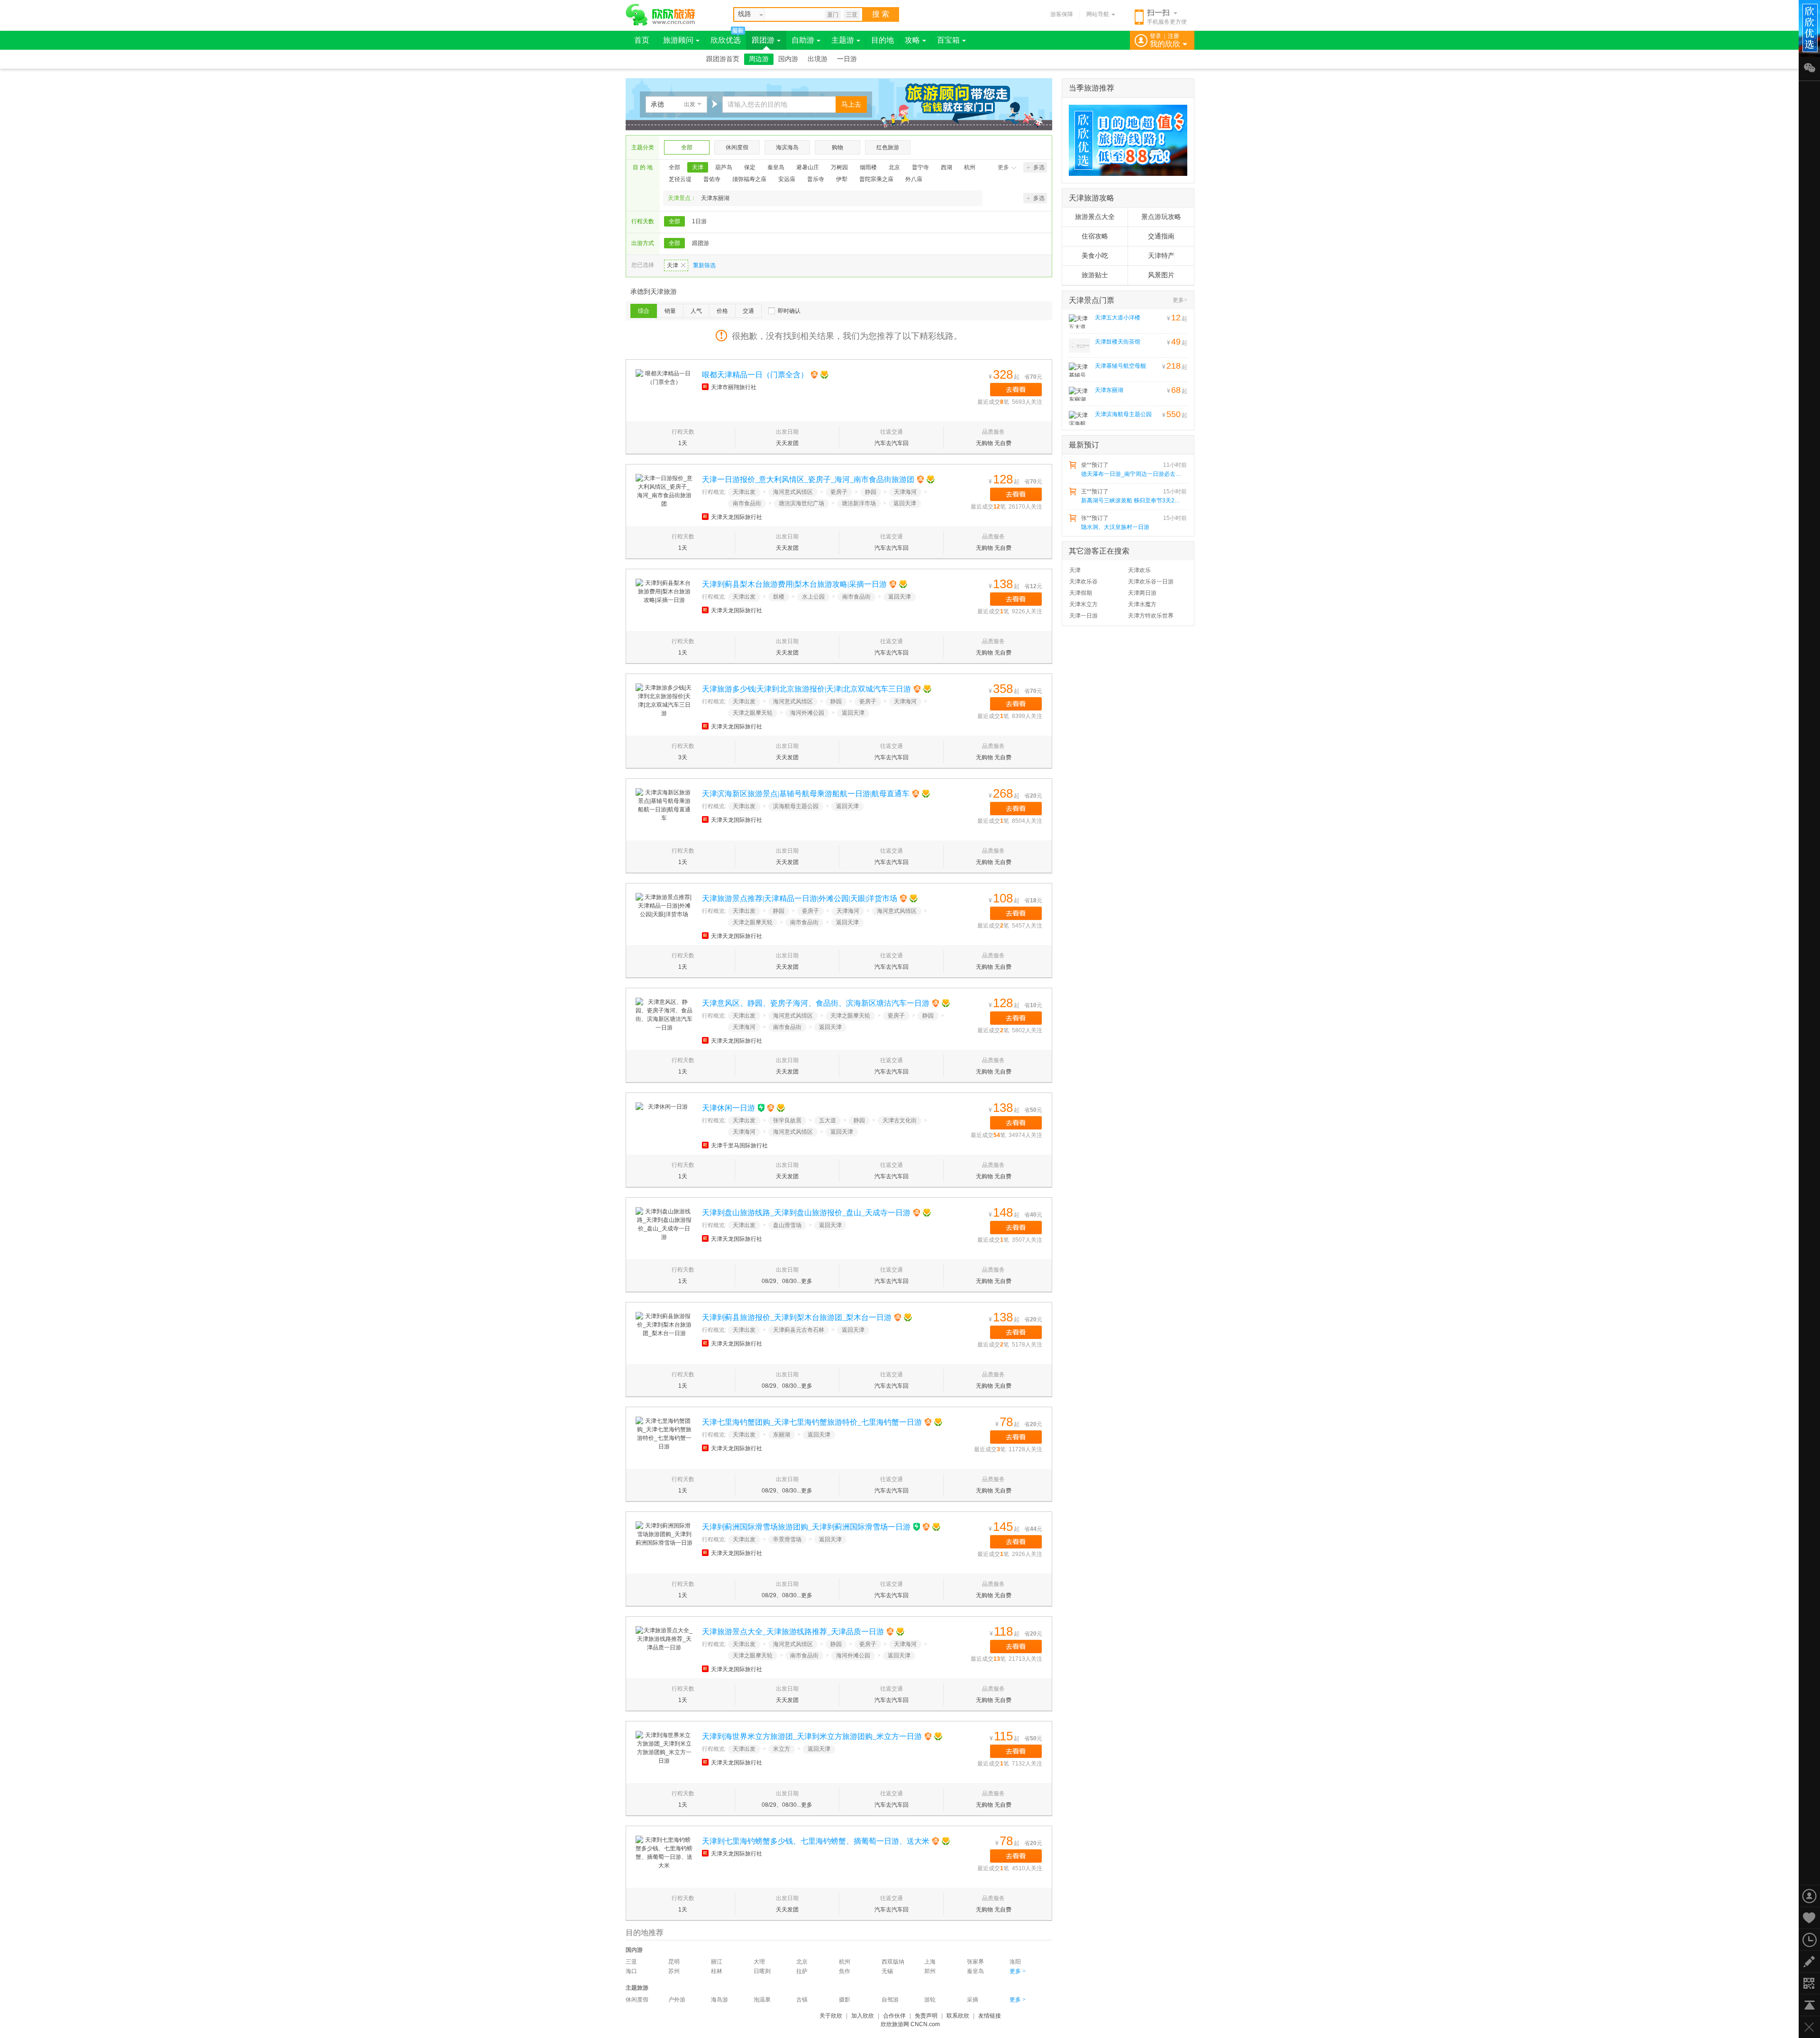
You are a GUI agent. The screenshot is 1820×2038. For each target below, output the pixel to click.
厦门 (833, 15)
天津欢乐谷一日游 (1151, 582)
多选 (1039, 167)
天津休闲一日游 (728, 1108)
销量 (670, 311)
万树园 (839, 167)
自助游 (803, 40)
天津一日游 (1083, 616)
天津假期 (1081, 593)
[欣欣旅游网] (660, 15)
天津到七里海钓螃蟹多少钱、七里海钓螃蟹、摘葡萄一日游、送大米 (816, 1841)
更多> (1180, 300)
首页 (642, 40)
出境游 (818, 59)
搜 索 (881, 14)
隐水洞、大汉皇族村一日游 (1115, 527)
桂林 (717, 1971)
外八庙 (914, 179)
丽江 (717, 1962)
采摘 (973, 2000)
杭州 (970, 167)
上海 (930, 1962)
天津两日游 (1142, 593)
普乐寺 (816, 179)
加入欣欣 (863, 2016)
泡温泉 (762, 2000)
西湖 (946, 167)
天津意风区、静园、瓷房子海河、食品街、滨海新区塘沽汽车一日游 (816, 1003)
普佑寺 (712, 179)
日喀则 (762, 1971)
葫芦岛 (724, 167)
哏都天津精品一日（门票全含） (755, 375)
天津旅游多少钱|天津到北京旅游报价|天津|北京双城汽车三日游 (806, 689)
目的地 (883, 40)
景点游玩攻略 (1161, 217)
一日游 (847, 59)
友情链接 (990, 2016)
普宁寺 (920, 167)
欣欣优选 (726, 40)
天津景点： (682, 198)
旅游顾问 (678, 40)
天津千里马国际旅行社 (739, 1146)
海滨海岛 (787, 147)
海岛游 (719, 2000)
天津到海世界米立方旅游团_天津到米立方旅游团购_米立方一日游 (812, 1736)
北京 (894, 167)
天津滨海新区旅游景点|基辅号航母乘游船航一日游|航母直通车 (806, 794)
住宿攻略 (1095, 236)
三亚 (852, 15)
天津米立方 (1083, 604)
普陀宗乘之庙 (876, 179)
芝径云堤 (680, 179)
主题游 (843, 40)
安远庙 (787, 179)
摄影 (845, 2000)
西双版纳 (893, 1962)
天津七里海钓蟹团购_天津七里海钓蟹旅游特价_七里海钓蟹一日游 (812, 1422)
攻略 (912, 40)
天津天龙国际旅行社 (737, 517)
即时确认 (789, 311)
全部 (687, 147)
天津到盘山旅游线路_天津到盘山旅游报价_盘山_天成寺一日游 (806, 1213)
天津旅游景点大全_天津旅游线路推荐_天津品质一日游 (793, 1632)
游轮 (930, 2000)
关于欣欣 (831, 2016)
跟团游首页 (723, 59)
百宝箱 (948, 40)
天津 (698, 167)
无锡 (887, 1971)
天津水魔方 (1142, 604)
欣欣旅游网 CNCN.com (910, 2024)
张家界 (975, 1962)
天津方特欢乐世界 (1151, 616)
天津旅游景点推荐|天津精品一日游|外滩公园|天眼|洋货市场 (800, 898)
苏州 (674, 1971)
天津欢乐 (1139, 570)
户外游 (677, 2000)
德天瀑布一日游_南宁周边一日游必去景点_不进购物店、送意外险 (1133, 474)
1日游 (699, 221)
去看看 (1016, 390)
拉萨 (802, 1971)
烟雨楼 (868, 167)
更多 (1003, 167)
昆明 (674, 1962)
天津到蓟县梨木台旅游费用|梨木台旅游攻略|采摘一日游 (794, 584)
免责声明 (926, 2016)
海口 (631, 1971)
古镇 (802, 2000)
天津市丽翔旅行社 (734, 387)
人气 (696, 311)
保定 (750, 167)
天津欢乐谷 (1083, 582)
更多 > (1018, 1971)
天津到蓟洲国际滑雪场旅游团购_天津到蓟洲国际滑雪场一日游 (806, 1527)
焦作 (845, 1971)
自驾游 (890, 2000)
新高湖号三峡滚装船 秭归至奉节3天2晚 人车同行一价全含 (1133, 500)
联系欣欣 (958, 2016)
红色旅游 (888, 147)
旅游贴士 (1095, 275)
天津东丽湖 (715, 198)
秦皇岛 (776, 167)
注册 (1174, 36)
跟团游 (763, 40)
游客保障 (1062, 14)
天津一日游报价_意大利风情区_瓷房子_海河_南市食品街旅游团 (808, 479)
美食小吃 (1095, 256)
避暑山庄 (808, 167)
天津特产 (1161, 256)
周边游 (759, 59)
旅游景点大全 (1095, 217)
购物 (837, 147)
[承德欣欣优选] (1125, 140)
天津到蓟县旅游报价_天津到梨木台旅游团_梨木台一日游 (797, 1317)
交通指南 (1161, 236)
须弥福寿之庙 (749, 179)
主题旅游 (637, 1988)
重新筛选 (704, 265)
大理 (759, 1962)
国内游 (788, 59)
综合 (644, 311)
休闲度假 (737, 147)
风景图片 (1161, 275)
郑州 (930, 1971)
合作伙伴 (894, 2016)
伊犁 (842, 179)
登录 (1156, 36)
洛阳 (1015, 1962)
